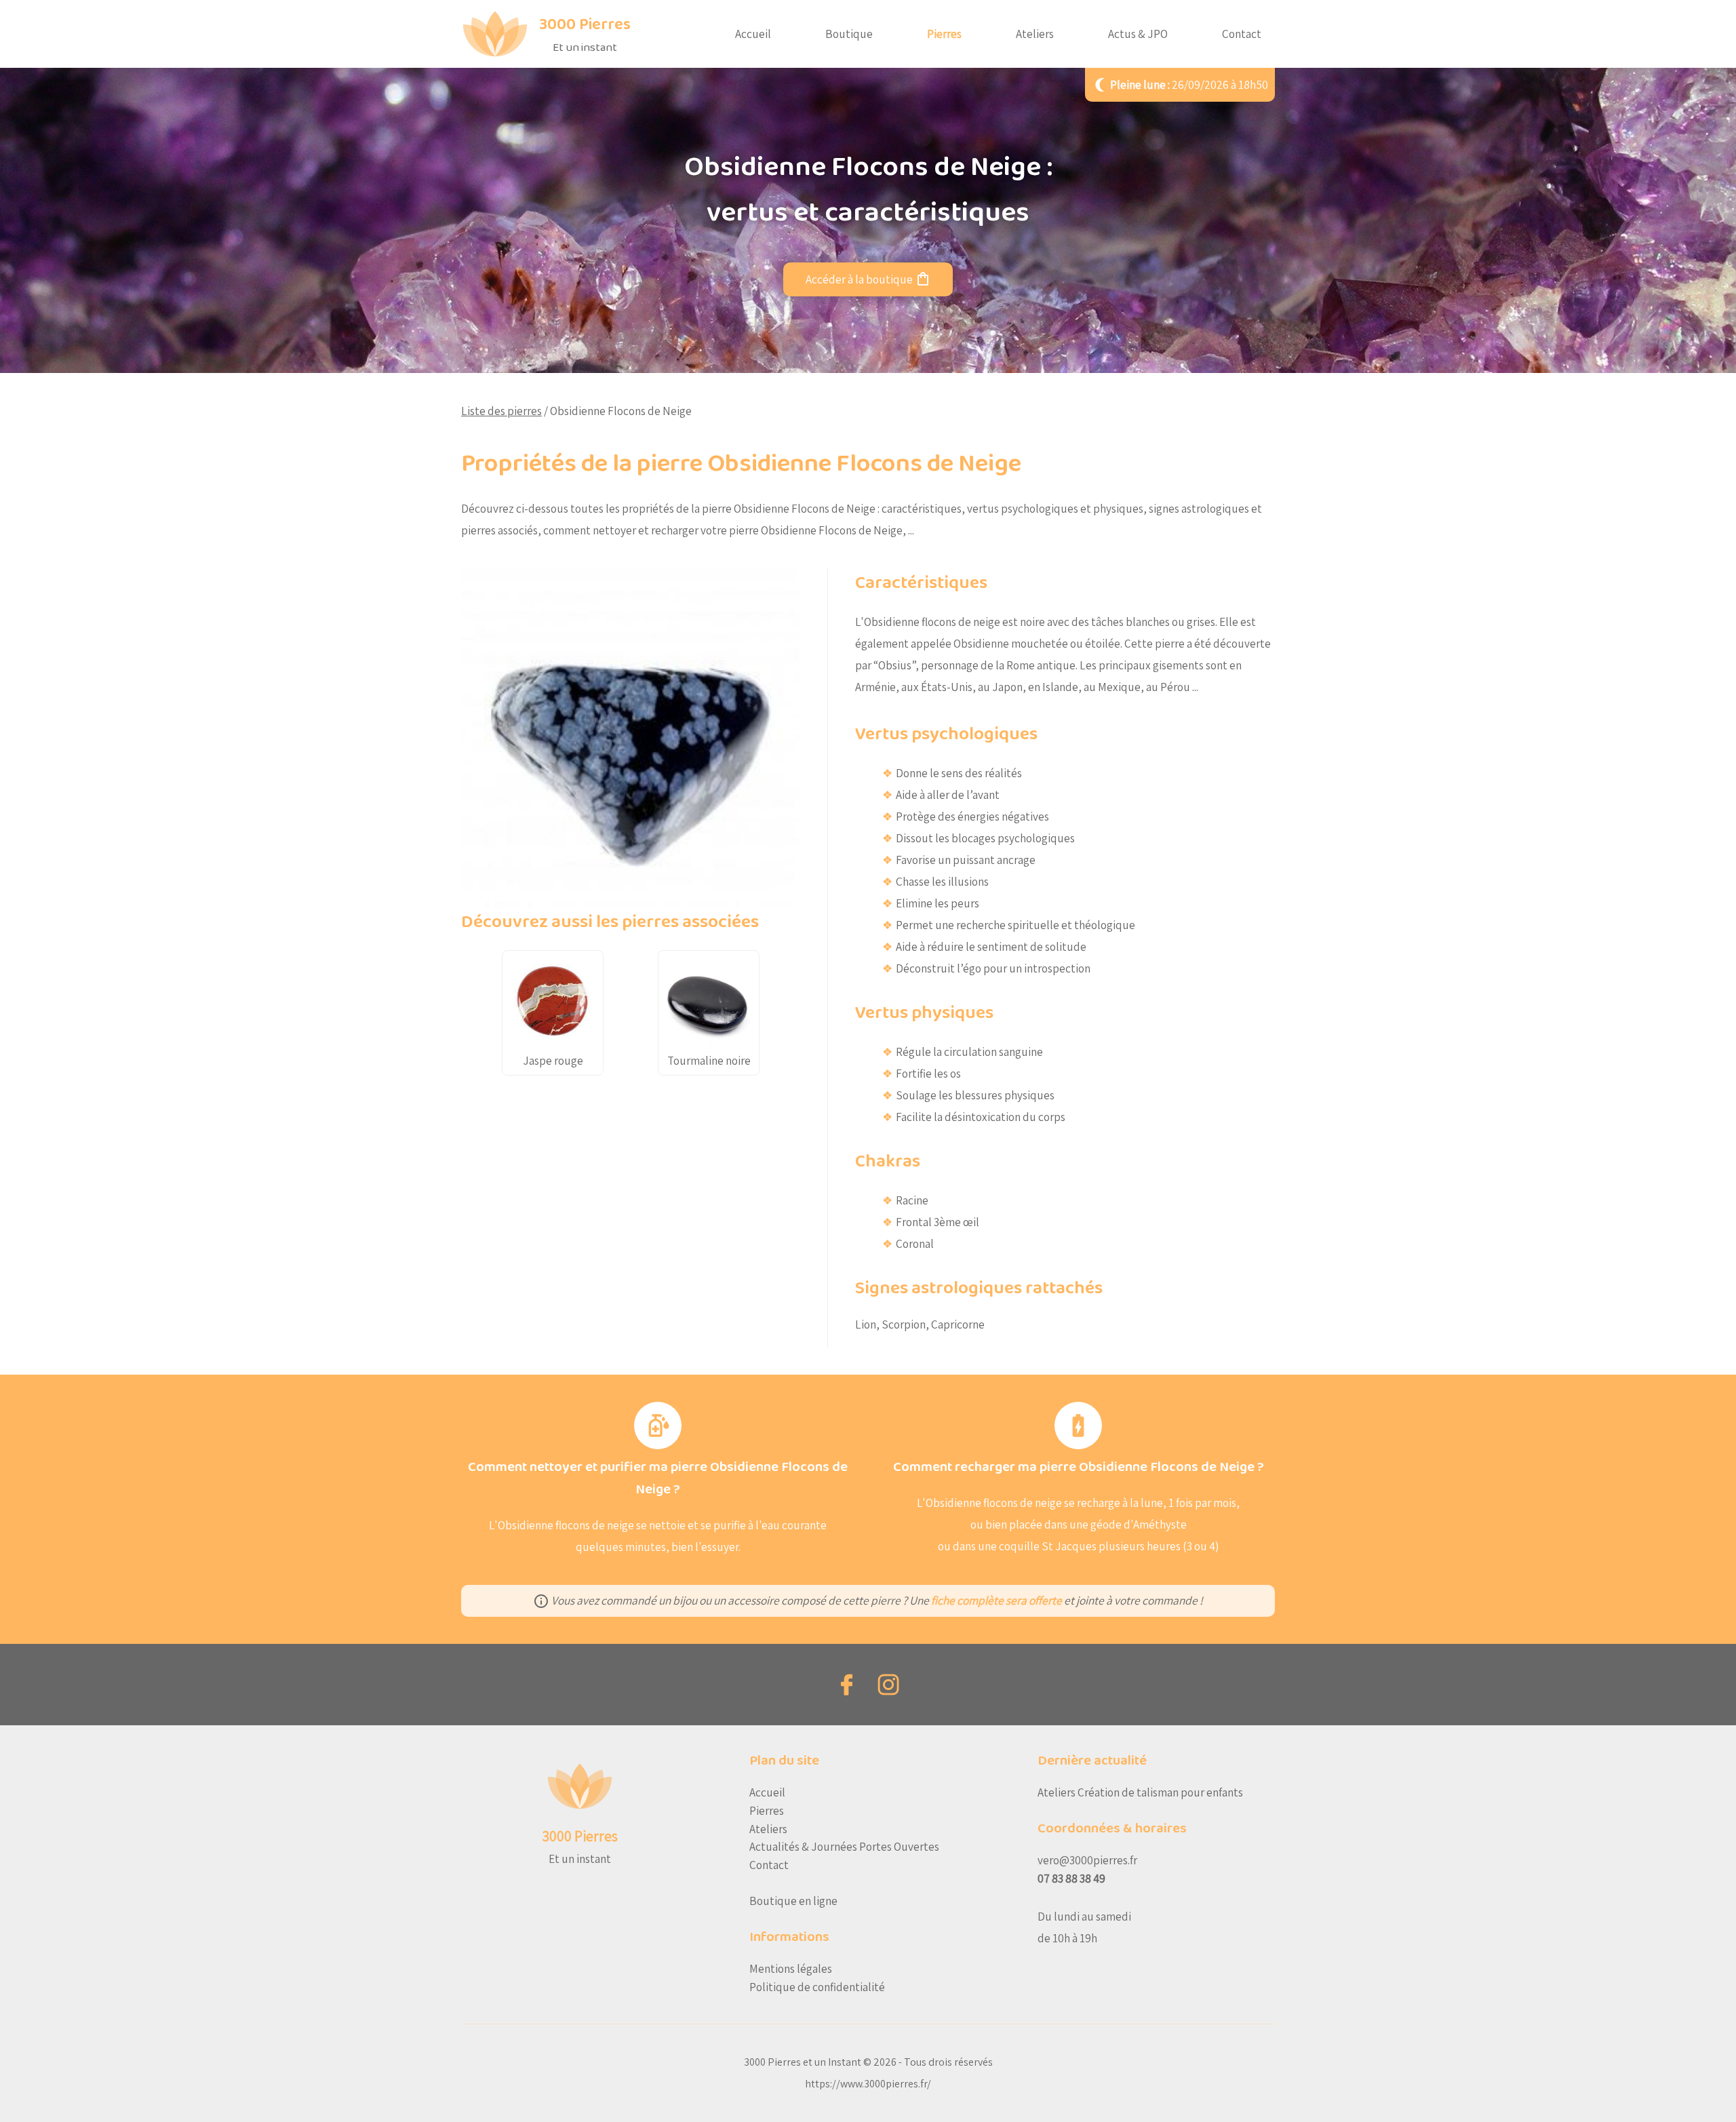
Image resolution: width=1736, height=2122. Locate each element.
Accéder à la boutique (868, 279)
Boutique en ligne (793, 1901)
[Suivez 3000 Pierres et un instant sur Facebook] (848, 1685)
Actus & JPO (1138, 34)
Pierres (944, 34)
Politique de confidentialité (817, 1987)
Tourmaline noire (709, 1060)
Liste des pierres (501, 411)
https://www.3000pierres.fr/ (868, 2084)
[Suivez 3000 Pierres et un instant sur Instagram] (888, 1685)
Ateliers (1035, 34)
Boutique (849, 34)
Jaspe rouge (553, 1060)
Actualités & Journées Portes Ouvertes (844, 1846)
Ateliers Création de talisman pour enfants (1140, 1792)
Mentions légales (791, 1968)
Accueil (753, 34)
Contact (1242, 34)
